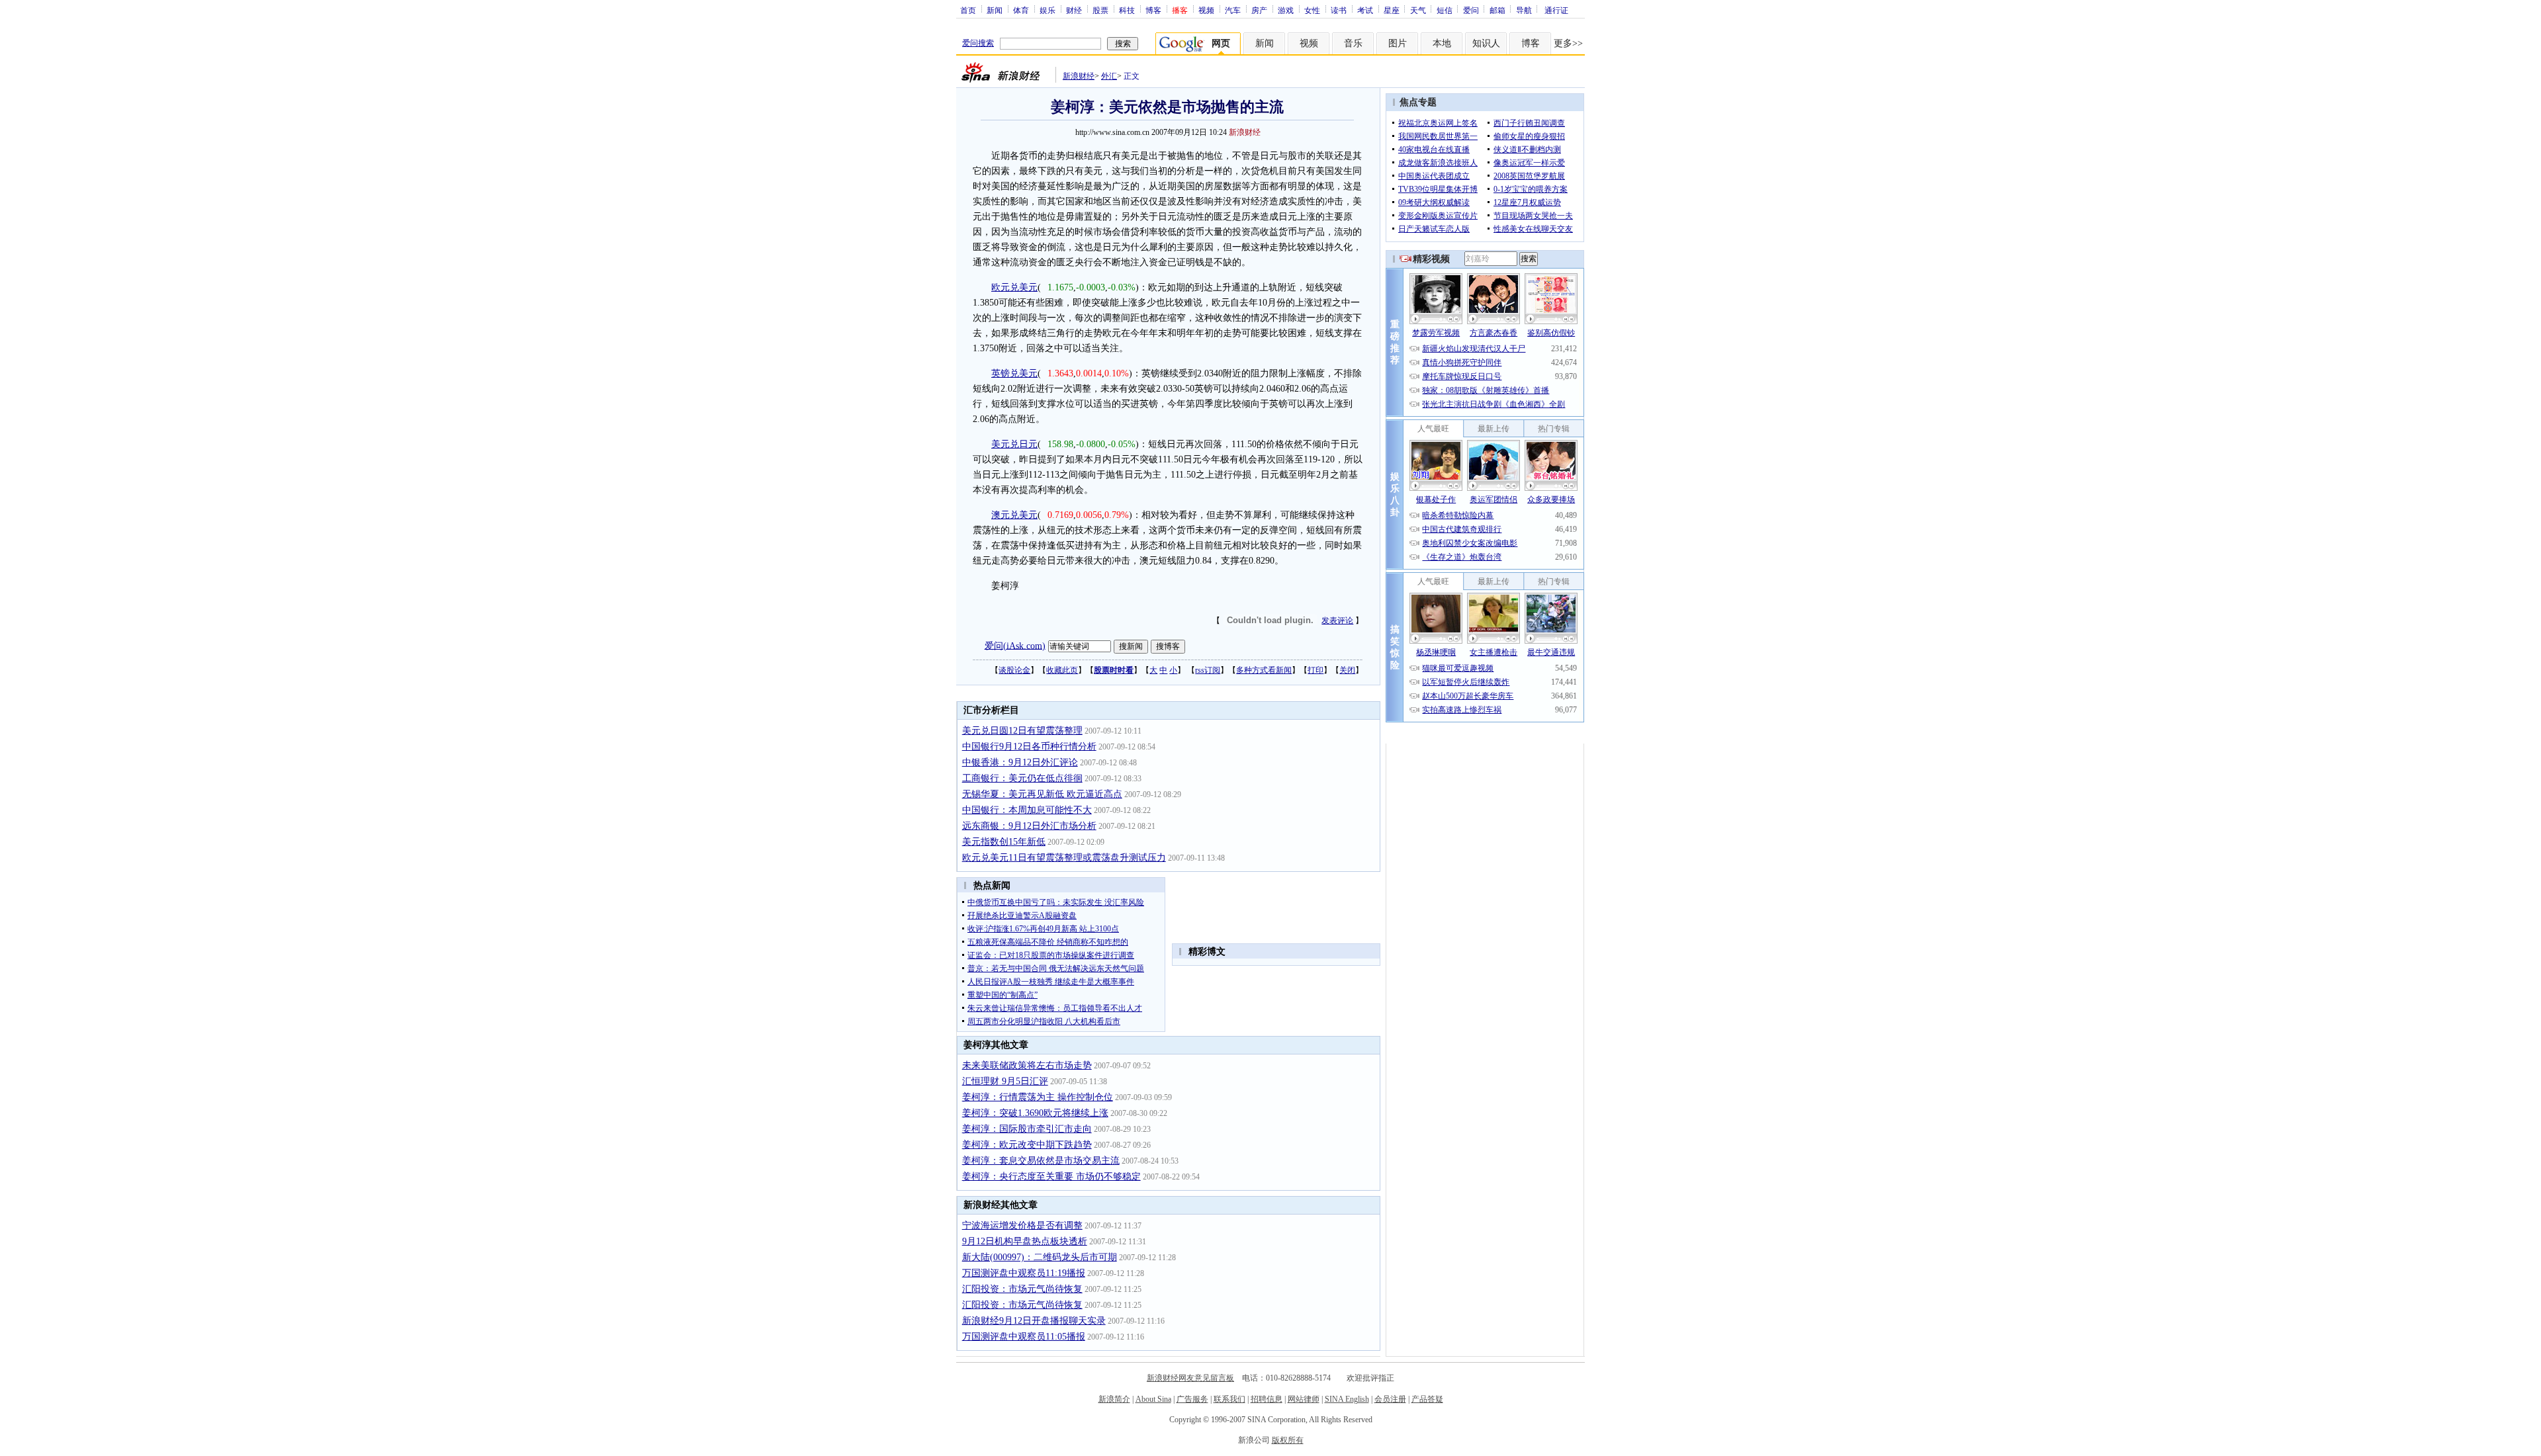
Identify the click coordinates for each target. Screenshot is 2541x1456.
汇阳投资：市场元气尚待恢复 (1022, 1289)
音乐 (1353, 43)
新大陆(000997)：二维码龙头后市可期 (1040, 1257)
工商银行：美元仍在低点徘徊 (1022, 778)
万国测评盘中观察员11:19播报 (1024, 1273)
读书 (1339, 10)
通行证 (1556, 10)
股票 (1100, 10)
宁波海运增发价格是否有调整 (1022, 1225)
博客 (1153, 10)
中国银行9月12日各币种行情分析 (1029, 747)
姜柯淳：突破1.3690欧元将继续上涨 (1035, 1113)
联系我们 (1229, 1399)
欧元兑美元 (1014, 287)
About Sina (1153, 1399)
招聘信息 (1267, 1399)
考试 (1365, 10)
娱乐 (1048, 10)
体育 (1021, 10)
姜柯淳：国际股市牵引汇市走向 (1027, 1129)
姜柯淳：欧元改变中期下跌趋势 (1027, 1145)
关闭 (1347, 670)
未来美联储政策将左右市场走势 (1027, 1065)
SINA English (1347, 1399)
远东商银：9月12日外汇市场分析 (1029, 826)
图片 (1398, 43)
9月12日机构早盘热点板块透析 (1025, 1241)
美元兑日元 (1014, 444)
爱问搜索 (978, 43)
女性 (1312, 10)
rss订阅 (1208, 670)
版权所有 (1288, 1440)
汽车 (1233, 10)
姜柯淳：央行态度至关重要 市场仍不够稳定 (1051, 1177)
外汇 (1109, 76)
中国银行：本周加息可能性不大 (1027, 810)
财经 (1074, 10)
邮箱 (1497, 10)
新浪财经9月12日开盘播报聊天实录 (1034, 1321)
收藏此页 (1062, 670)
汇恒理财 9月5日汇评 (1005, 1081)
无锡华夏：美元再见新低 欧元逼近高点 (1042, 794)
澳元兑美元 (1014, 515)
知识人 (1486, 43)
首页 (968, 10)
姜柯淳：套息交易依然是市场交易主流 (1041, 1161)
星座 (1392, 10)
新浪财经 (1079, 76)
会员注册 (1390, 1399)
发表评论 (1337, 621)
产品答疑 (1427, 1399)
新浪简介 (1114, 1399)
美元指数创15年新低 (1004, 842)
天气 (1418, 10)
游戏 (1286, 10)
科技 (1127, 10)
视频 (1206, 10)
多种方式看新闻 (1264, 670)
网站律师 (1304, 1399)
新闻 (995, 10)
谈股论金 (1014, 670)
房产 (1259, 10)
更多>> (1568, 43)
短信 (1445, 10)
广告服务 (1192, 1399)
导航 (1524, 10)
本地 (1442, 43)
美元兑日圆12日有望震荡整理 (1022, 731)
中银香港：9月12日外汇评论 (1020, 762)
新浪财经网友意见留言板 (1190, 1378)
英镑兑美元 (1014, 373)
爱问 (1471, 10)
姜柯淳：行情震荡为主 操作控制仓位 (1038, 1097)
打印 (1315, 670)
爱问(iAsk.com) (1015, 645)
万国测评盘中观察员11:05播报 (1024, 1337)
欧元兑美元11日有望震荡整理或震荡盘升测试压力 (1064, 858)
